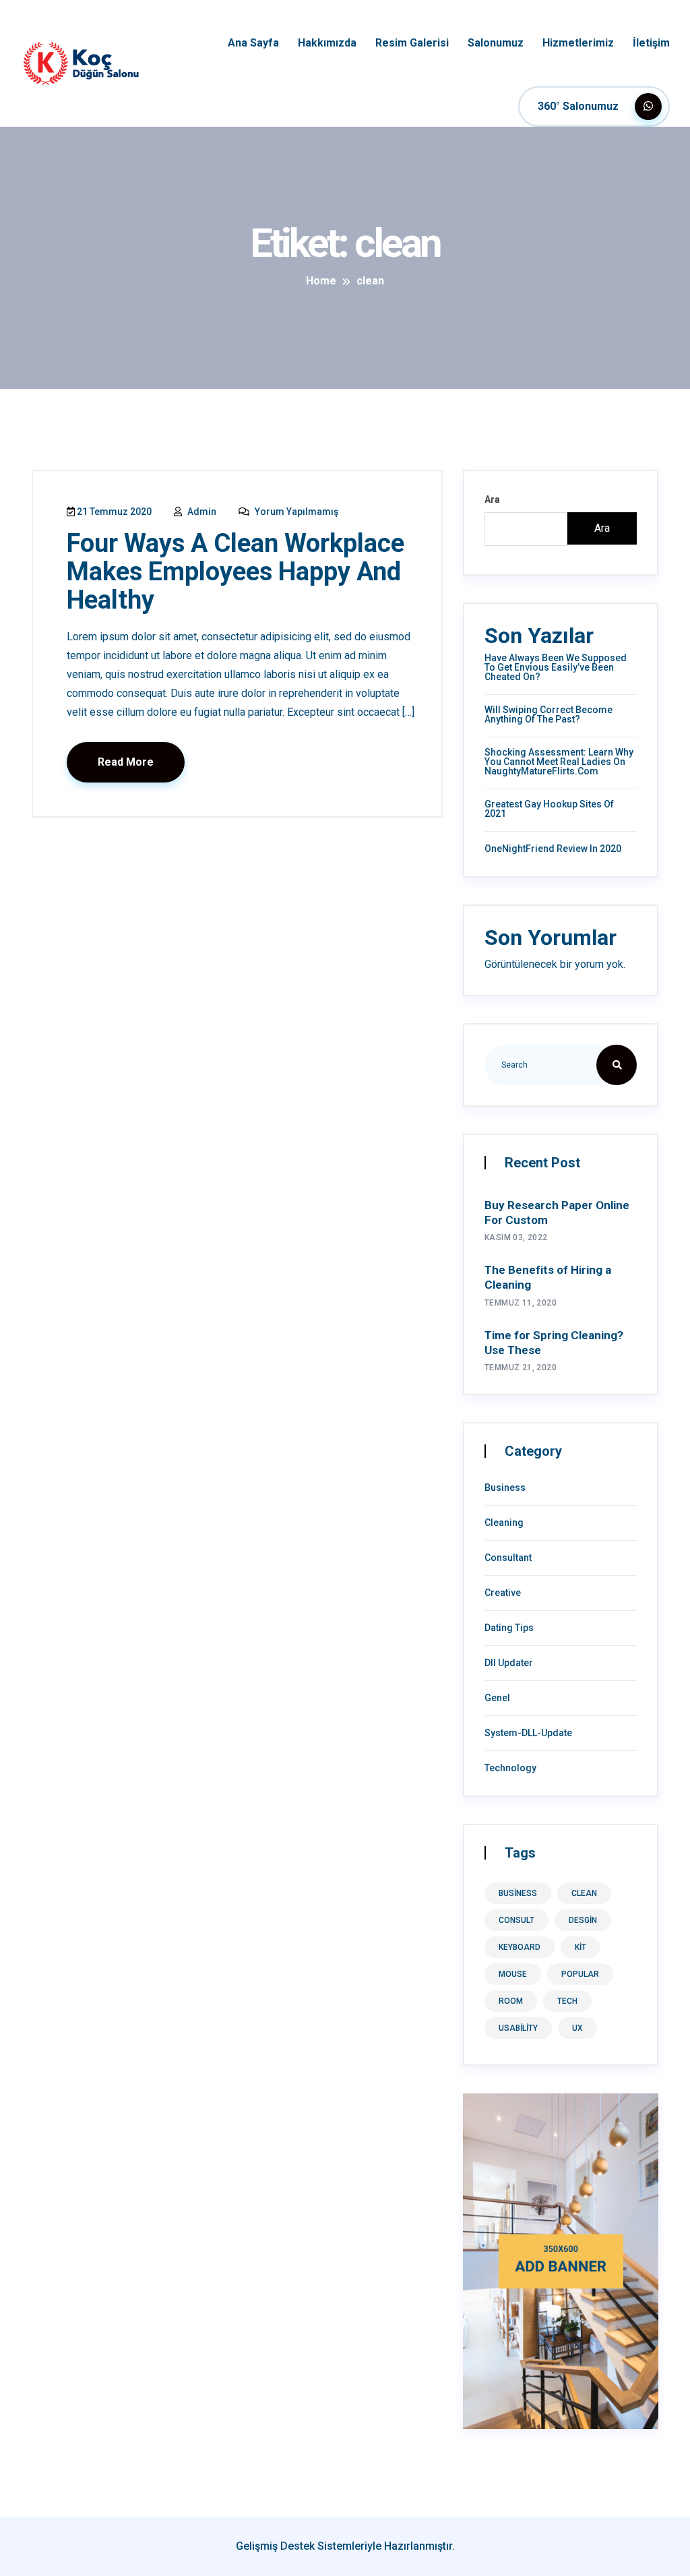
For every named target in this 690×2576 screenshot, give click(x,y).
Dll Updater (509, 1663)
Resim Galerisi (412, 43)
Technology (510, 1768)
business (518, 1893)
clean (584, 1893)
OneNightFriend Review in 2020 (553, 849)
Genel (497, 1698)
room (511, 2001)
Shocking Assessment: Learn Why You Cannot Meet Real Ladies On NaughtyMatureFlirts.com (559, 762)
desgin (583, 1920)
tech (567, 2001)
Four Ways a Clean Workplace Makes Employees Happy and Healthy (236, 572)
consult (516, 1920)
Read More (126, 762)
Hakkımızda (327, 43)
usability (518, 2028)
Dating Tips (509, 1628)
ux (577, 2028)
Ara (492, 499)
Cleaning (504, 1523)
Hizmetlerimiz (578, 43)
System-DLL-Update (528, 1733)
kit (581, 1947)
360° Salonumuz (579, 106)
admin (201, 512)
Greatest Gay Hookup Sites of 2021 (549, 809)
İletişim (651, 43)
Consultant (508, 1558)
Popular (580, 1974)
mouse (513, 1974)
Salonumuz (496, 43)
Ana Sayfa (253, 43)
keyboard (520, 1947)
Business (505, 1488)
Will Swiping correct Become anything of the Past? (548, 714)
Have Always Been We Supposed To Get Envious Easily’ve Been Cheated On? (556, 667)
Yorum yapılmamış (295, 512)
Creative (503, 1593)
